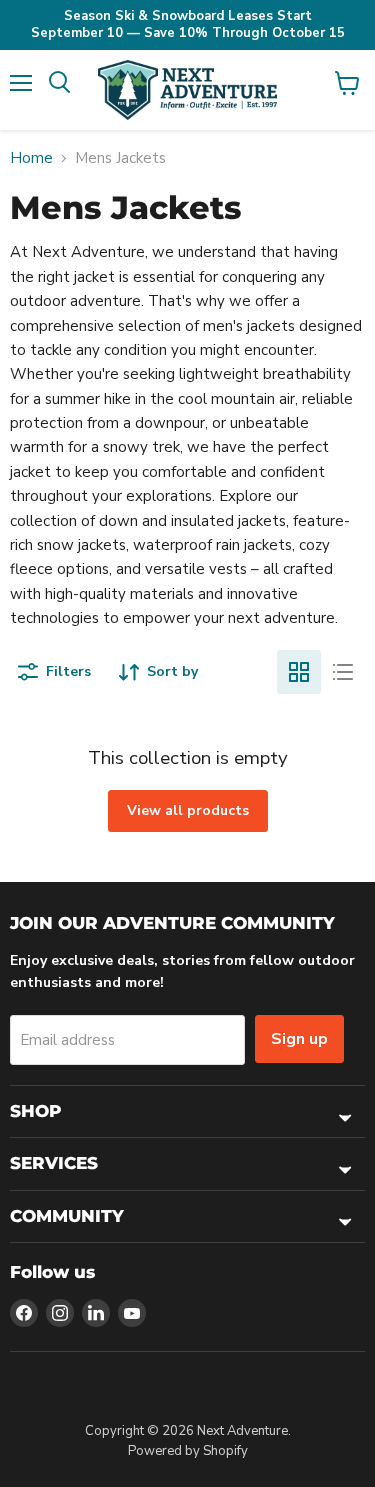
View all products (188, 810)
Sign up (299, 1039)
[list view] (343, 672)
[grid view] (299, 672)
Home (31, 158)
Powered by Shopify (188, 1451)
